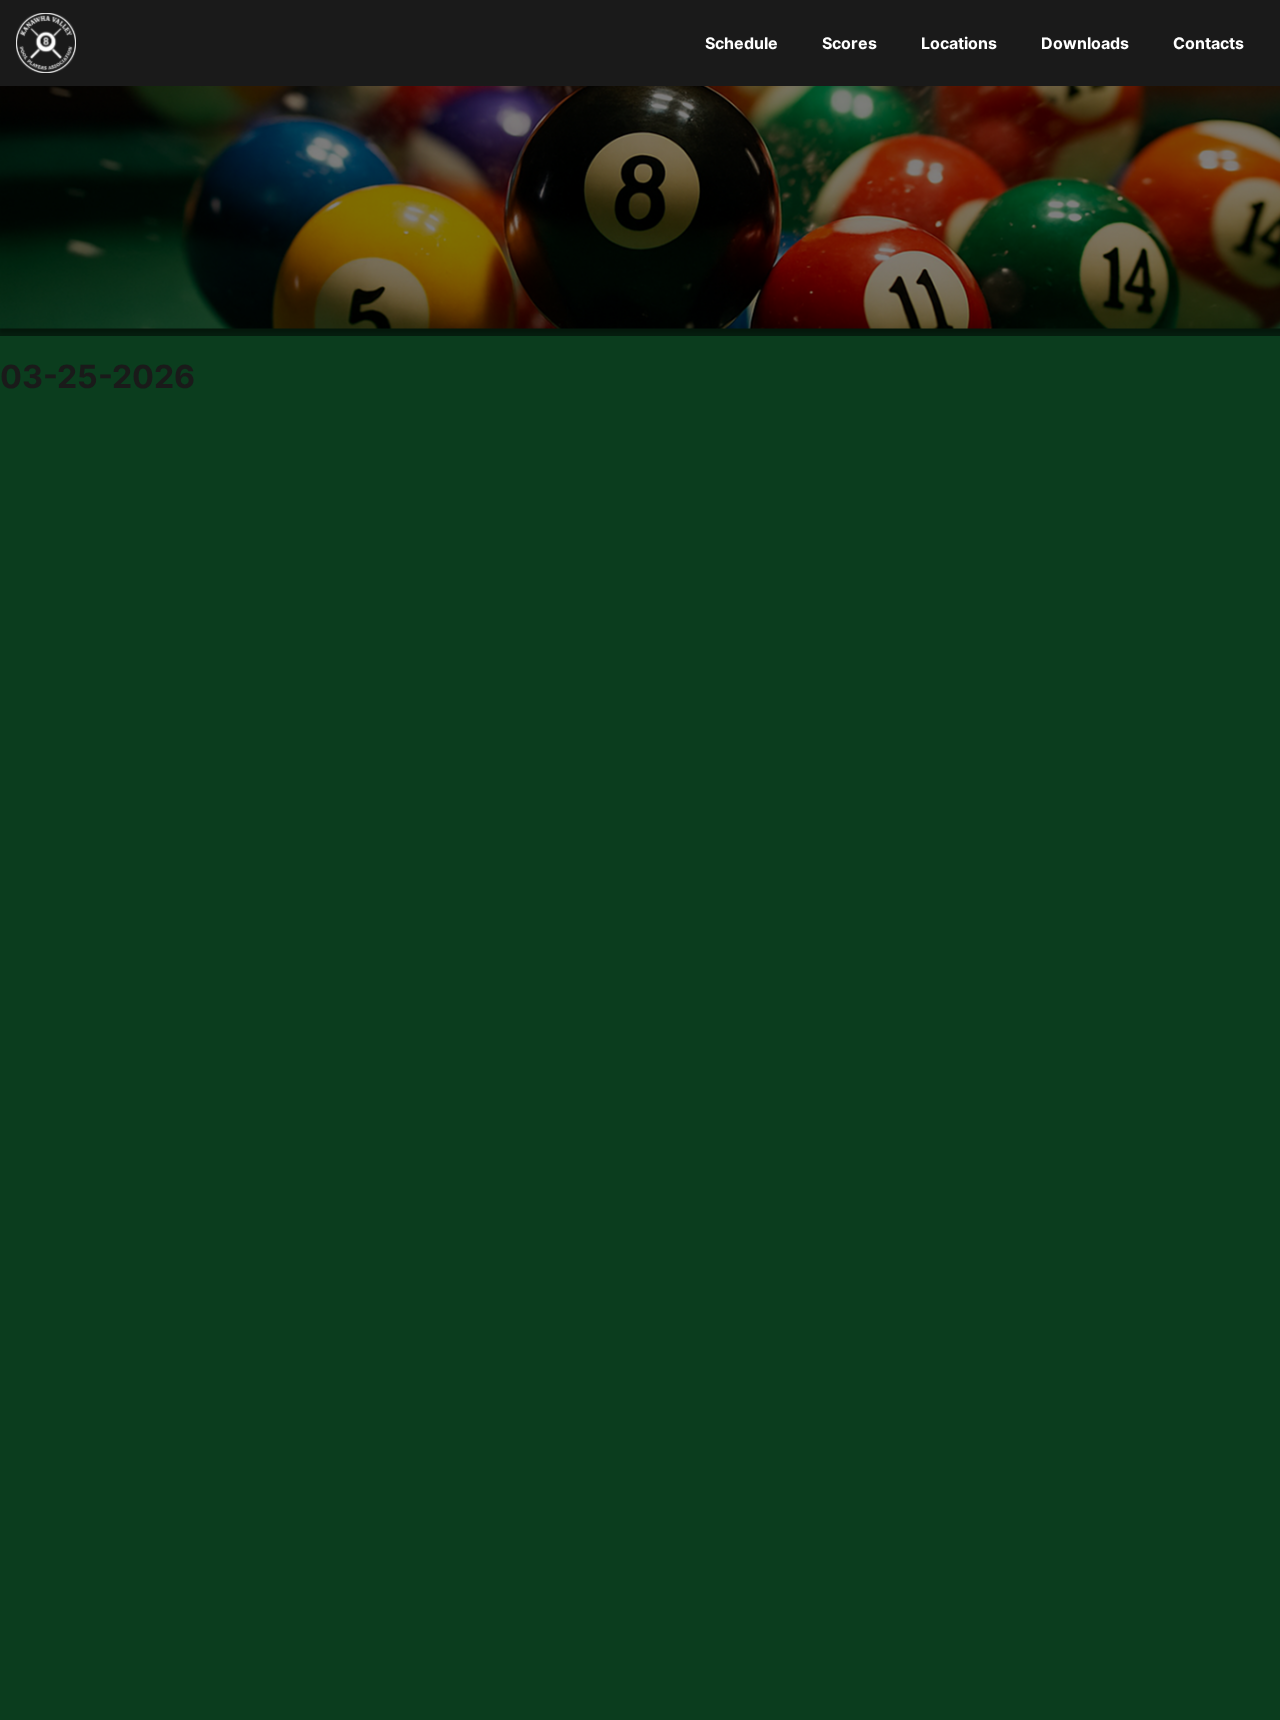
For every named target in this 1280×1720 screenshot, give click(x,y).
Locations (959, 43)
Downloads (1085, 43)
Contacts (1208, 43)
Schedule (741, 43)
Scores (849, 43)
